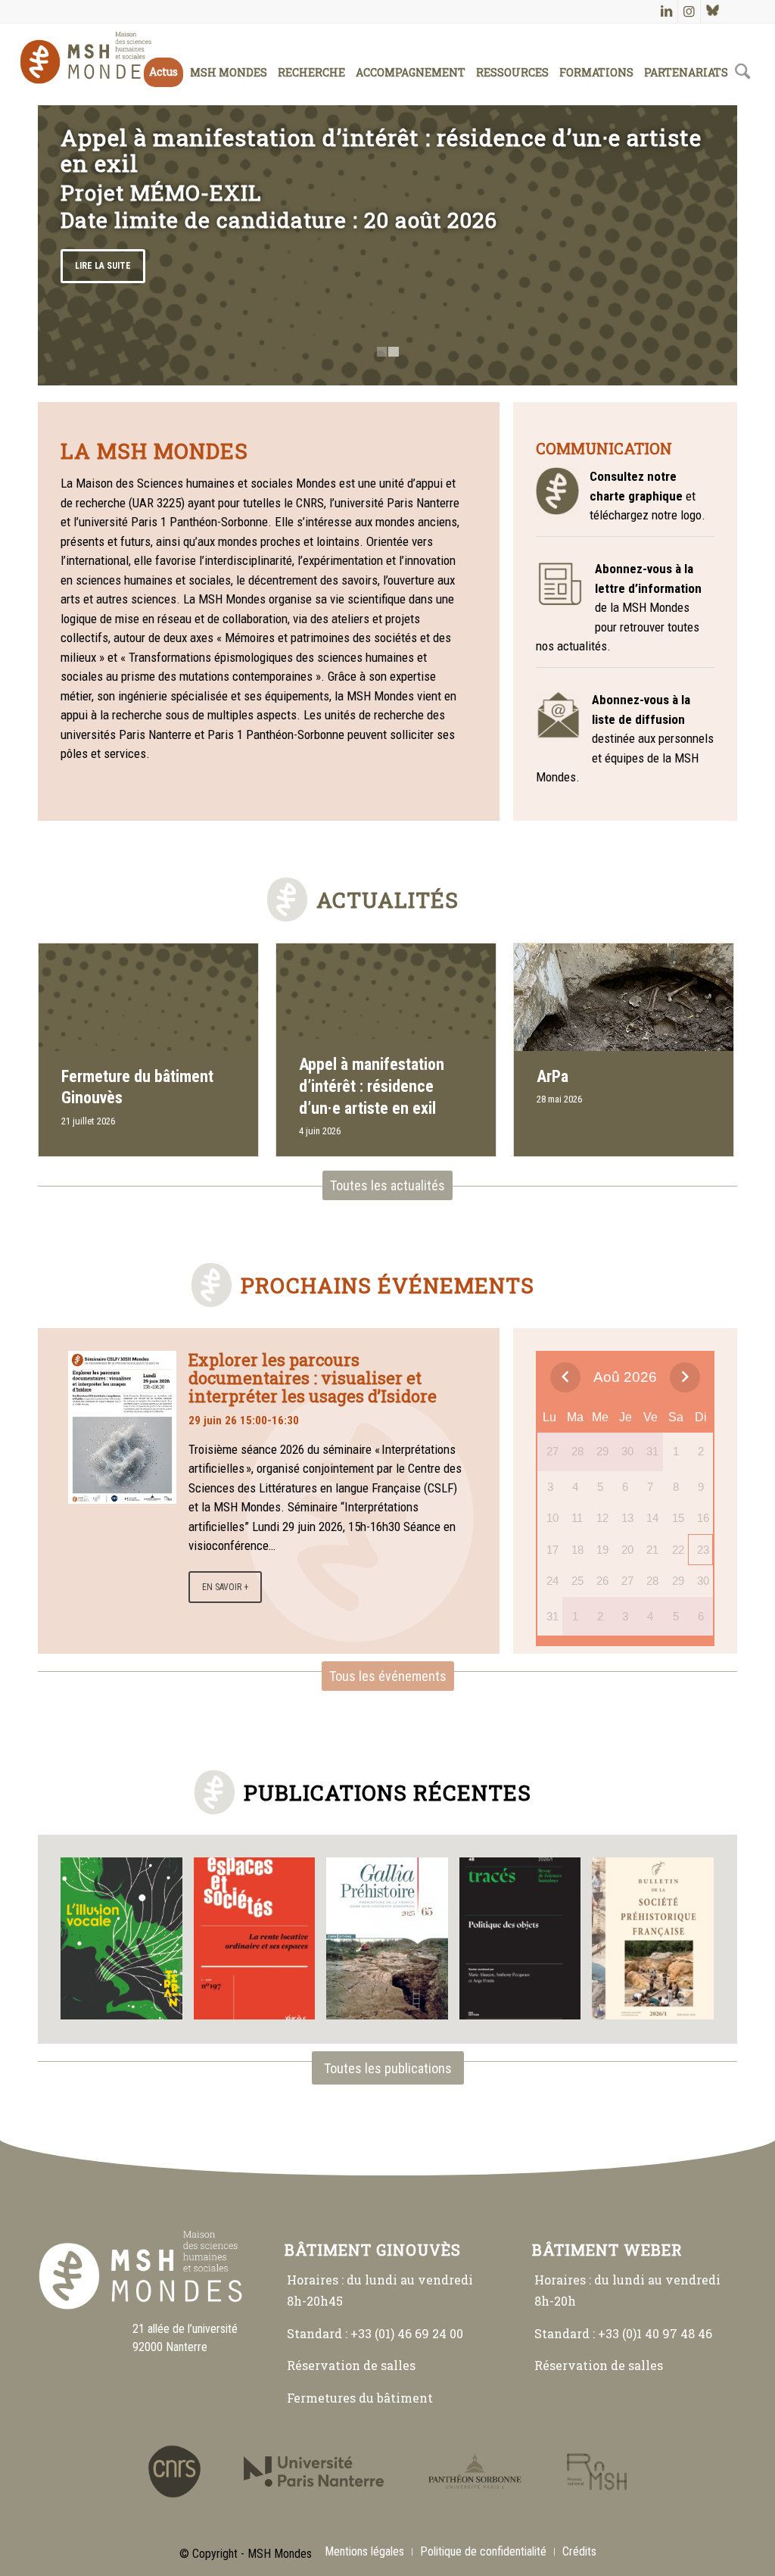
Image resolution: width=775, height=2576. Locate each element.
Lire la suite (103, 266)
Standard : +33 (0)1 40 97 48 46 (623, 2333)
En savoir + (225, 1587)
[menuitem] (163, 57)
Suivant (703, 245)
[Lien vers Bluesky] (712, 11)
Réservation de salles (351, 2365)
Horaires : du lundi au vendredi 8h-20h (627, 2290)
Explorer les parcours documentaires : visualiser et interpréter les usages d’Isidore (313, 1378)
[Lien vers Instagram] (689, 11)
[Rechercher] (743, 57)
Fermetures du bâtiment (360, 2398)
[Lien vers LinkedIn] (666, 11)
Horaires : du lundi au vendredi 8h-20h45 (380, 2290)
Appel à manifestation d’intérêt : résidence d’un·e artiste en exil (381, 150)
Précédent (72, 245)
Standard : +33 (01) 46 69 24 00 (375, 2333)
